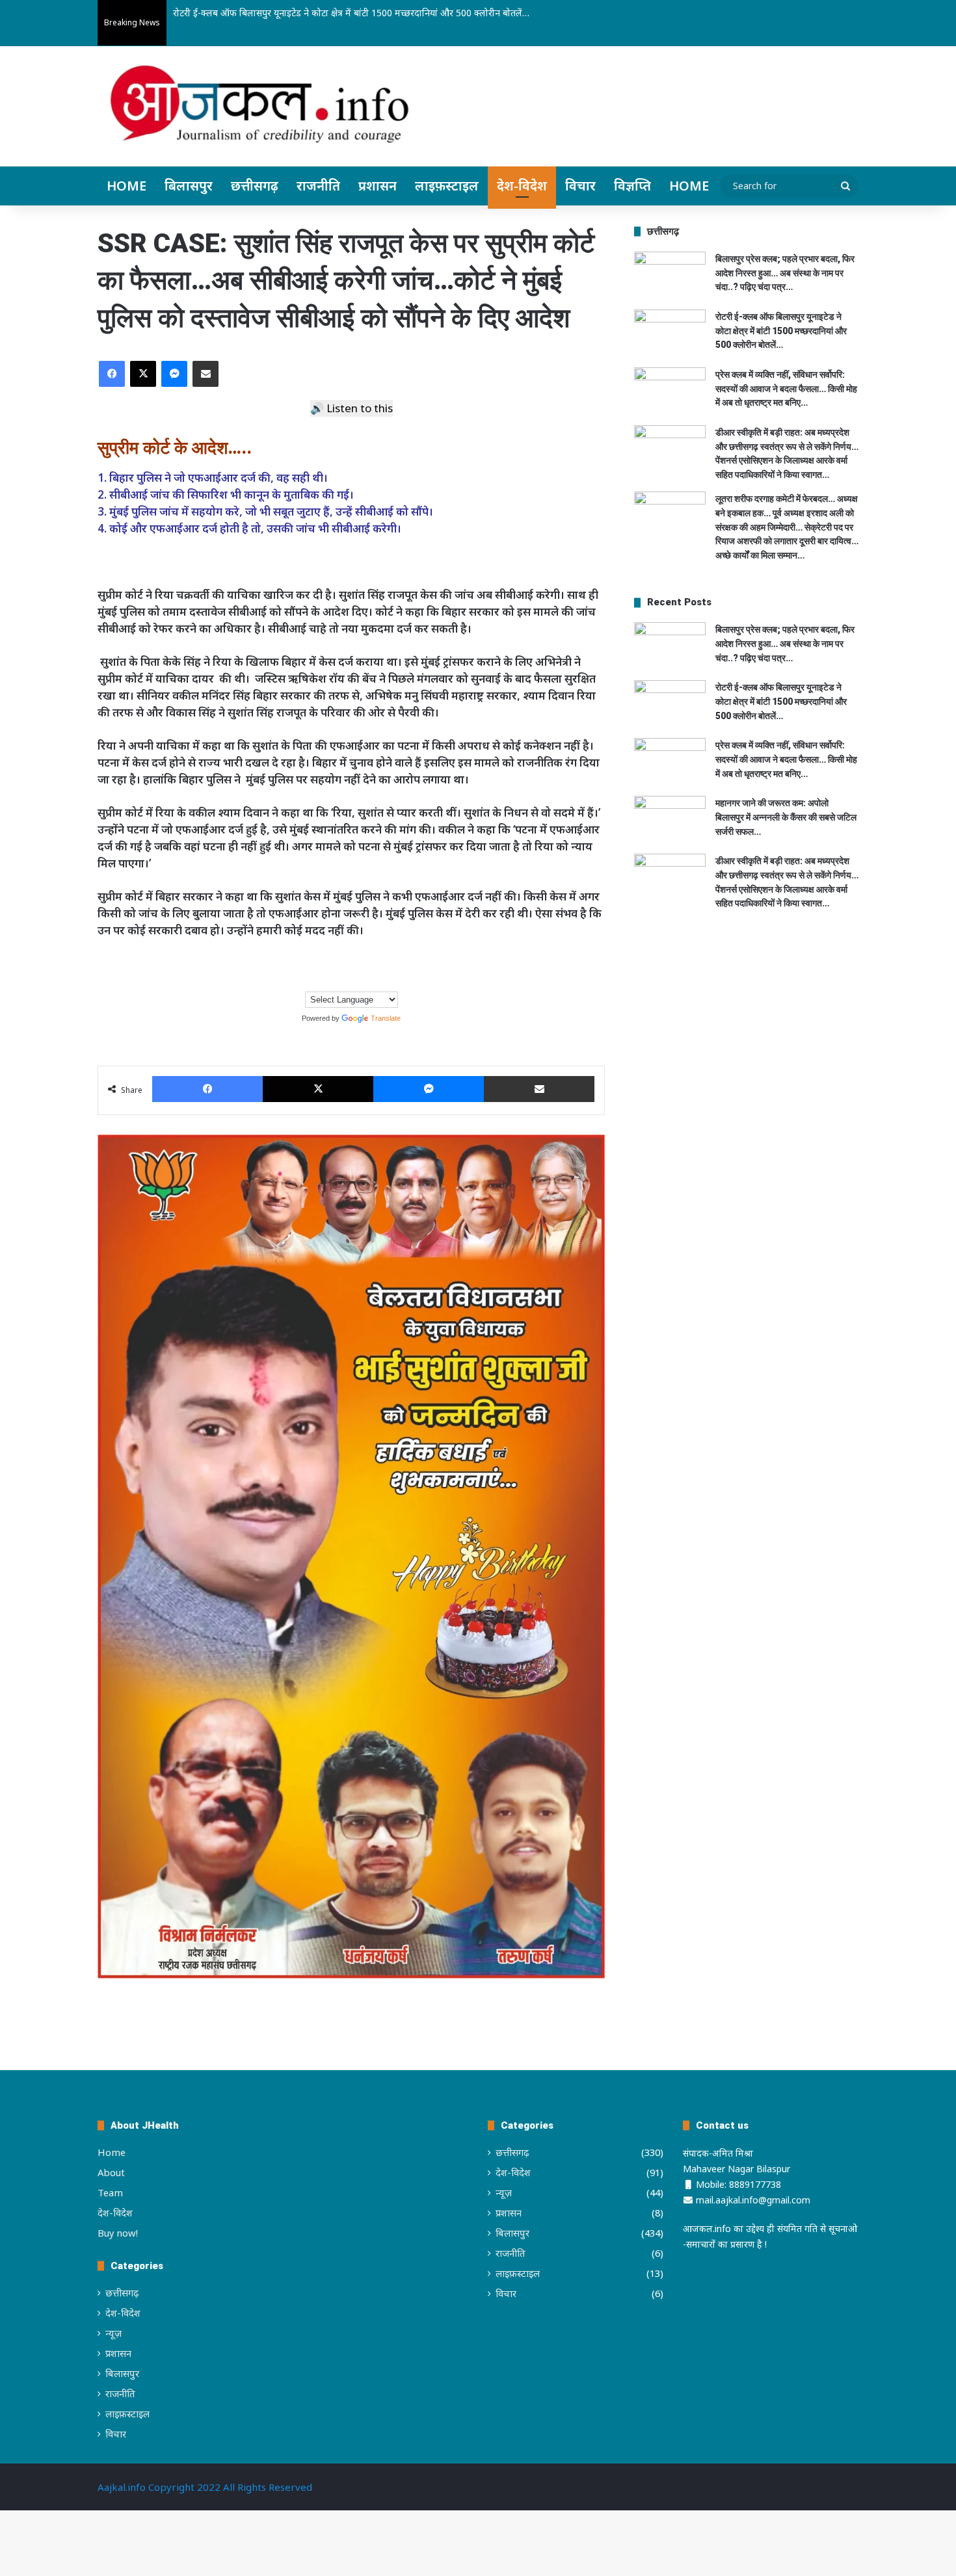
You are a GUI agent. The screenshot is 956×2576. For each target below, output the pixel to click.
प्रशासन (378, 186)
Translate (386, 1018)
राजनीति (318, 186)
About (111, 2172)
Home (126, 186)
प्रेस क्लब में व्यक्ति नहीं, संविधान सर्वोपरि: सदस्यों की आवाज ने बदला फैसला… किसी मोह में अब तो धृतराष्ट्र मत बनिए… (786, 388)
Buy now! (118, 2233)
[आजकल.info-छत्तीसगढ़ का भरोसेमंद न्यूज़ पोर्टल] (259, 108)
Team (110, 2192)
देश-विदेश (522, 186)
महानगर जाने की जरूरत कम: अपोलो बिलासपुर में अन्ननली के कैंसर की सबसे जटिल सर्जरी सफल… (786, 817)
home (689, 186)
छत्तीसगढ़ (255, 186)
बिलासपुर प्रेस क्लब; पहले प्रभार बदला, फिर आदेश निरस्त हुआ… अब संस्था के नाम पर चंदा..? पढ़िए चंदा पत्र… (785, 273)
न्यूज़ (113, 2333)
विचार (580, 186)
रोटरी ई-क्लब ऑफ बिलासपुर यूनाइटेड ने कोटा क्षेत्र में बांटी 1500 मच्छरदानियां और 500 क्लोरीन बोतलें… (351, 13)
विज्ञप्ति (632, 186)
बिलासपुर (189, 186)
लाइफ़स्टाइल (447, 186)
